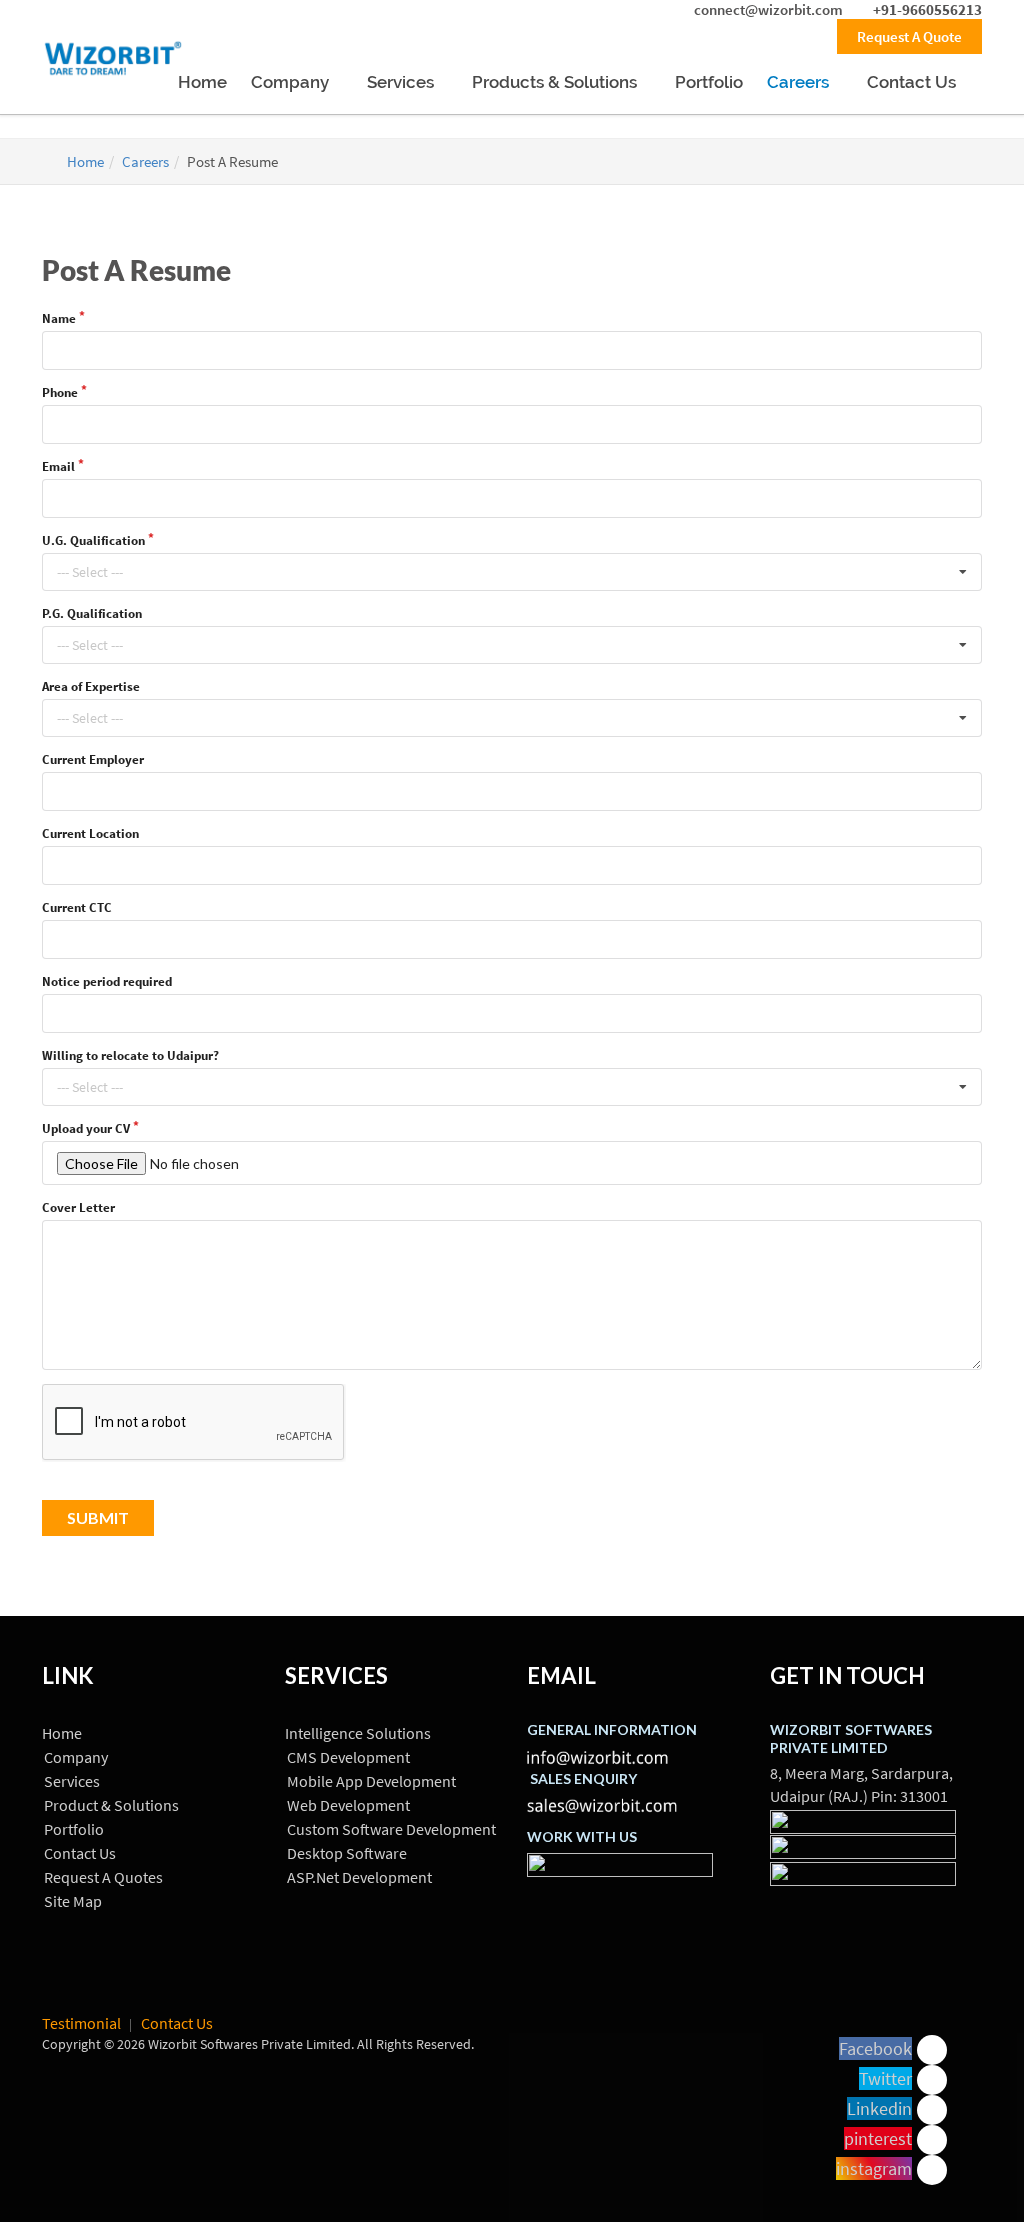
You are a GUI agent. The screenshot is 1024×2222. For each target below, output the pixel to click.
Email (58, 466)
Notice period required (107, 981)
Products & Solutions (556, 82)
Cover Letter (78, 1207)
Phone (60, 392)
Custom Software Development (391, 1829)
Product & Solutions (111, 1805)
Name (59, 318)
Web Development (348, 1805)
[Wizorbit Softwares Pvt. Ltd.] (112, 66)
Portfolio (709, 82)
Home (202, 82)
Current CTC (77, 907)
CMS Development (348, 1757)
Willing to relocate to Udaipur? (130, 1055)
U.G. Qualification (93, 540)
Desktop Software (347, 1853)
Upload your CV (86, 1128)
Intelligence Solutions (358, 1733)
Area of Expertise (91, 686)
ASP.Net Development (359, 1877)
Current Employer (93, 759)
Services (402, 82)
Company (292, 82)
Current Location (90, 833)
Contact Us (913, 82)
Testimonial (81, 2023)
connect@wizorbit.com (768, 9)
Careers (800, 82)
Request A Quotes (103, 1877)
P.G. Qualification (92, 613)
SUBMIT (98, 1517)
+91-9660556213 (926, 9)
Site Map (73, 1901)
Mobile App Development (371, 1781)
